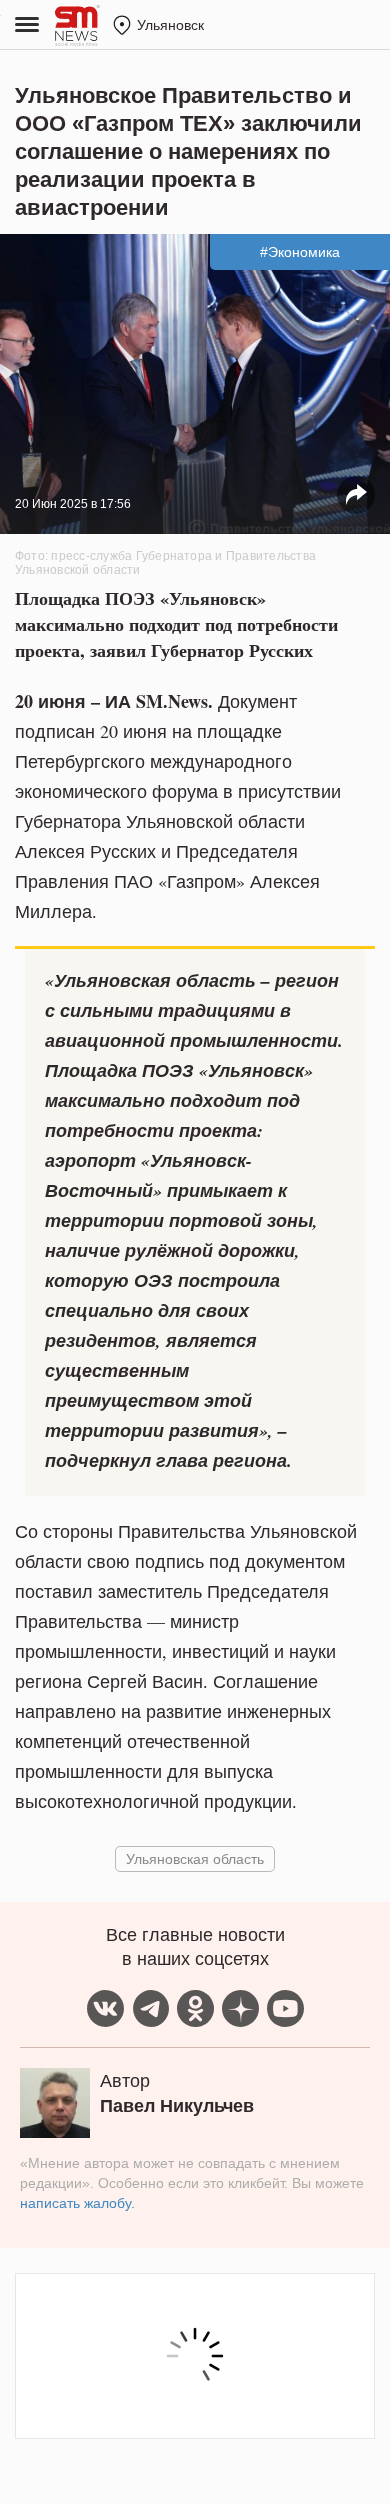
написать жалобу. (77, 2203)
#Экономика (300, 252)
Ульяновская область (195, 1858)
